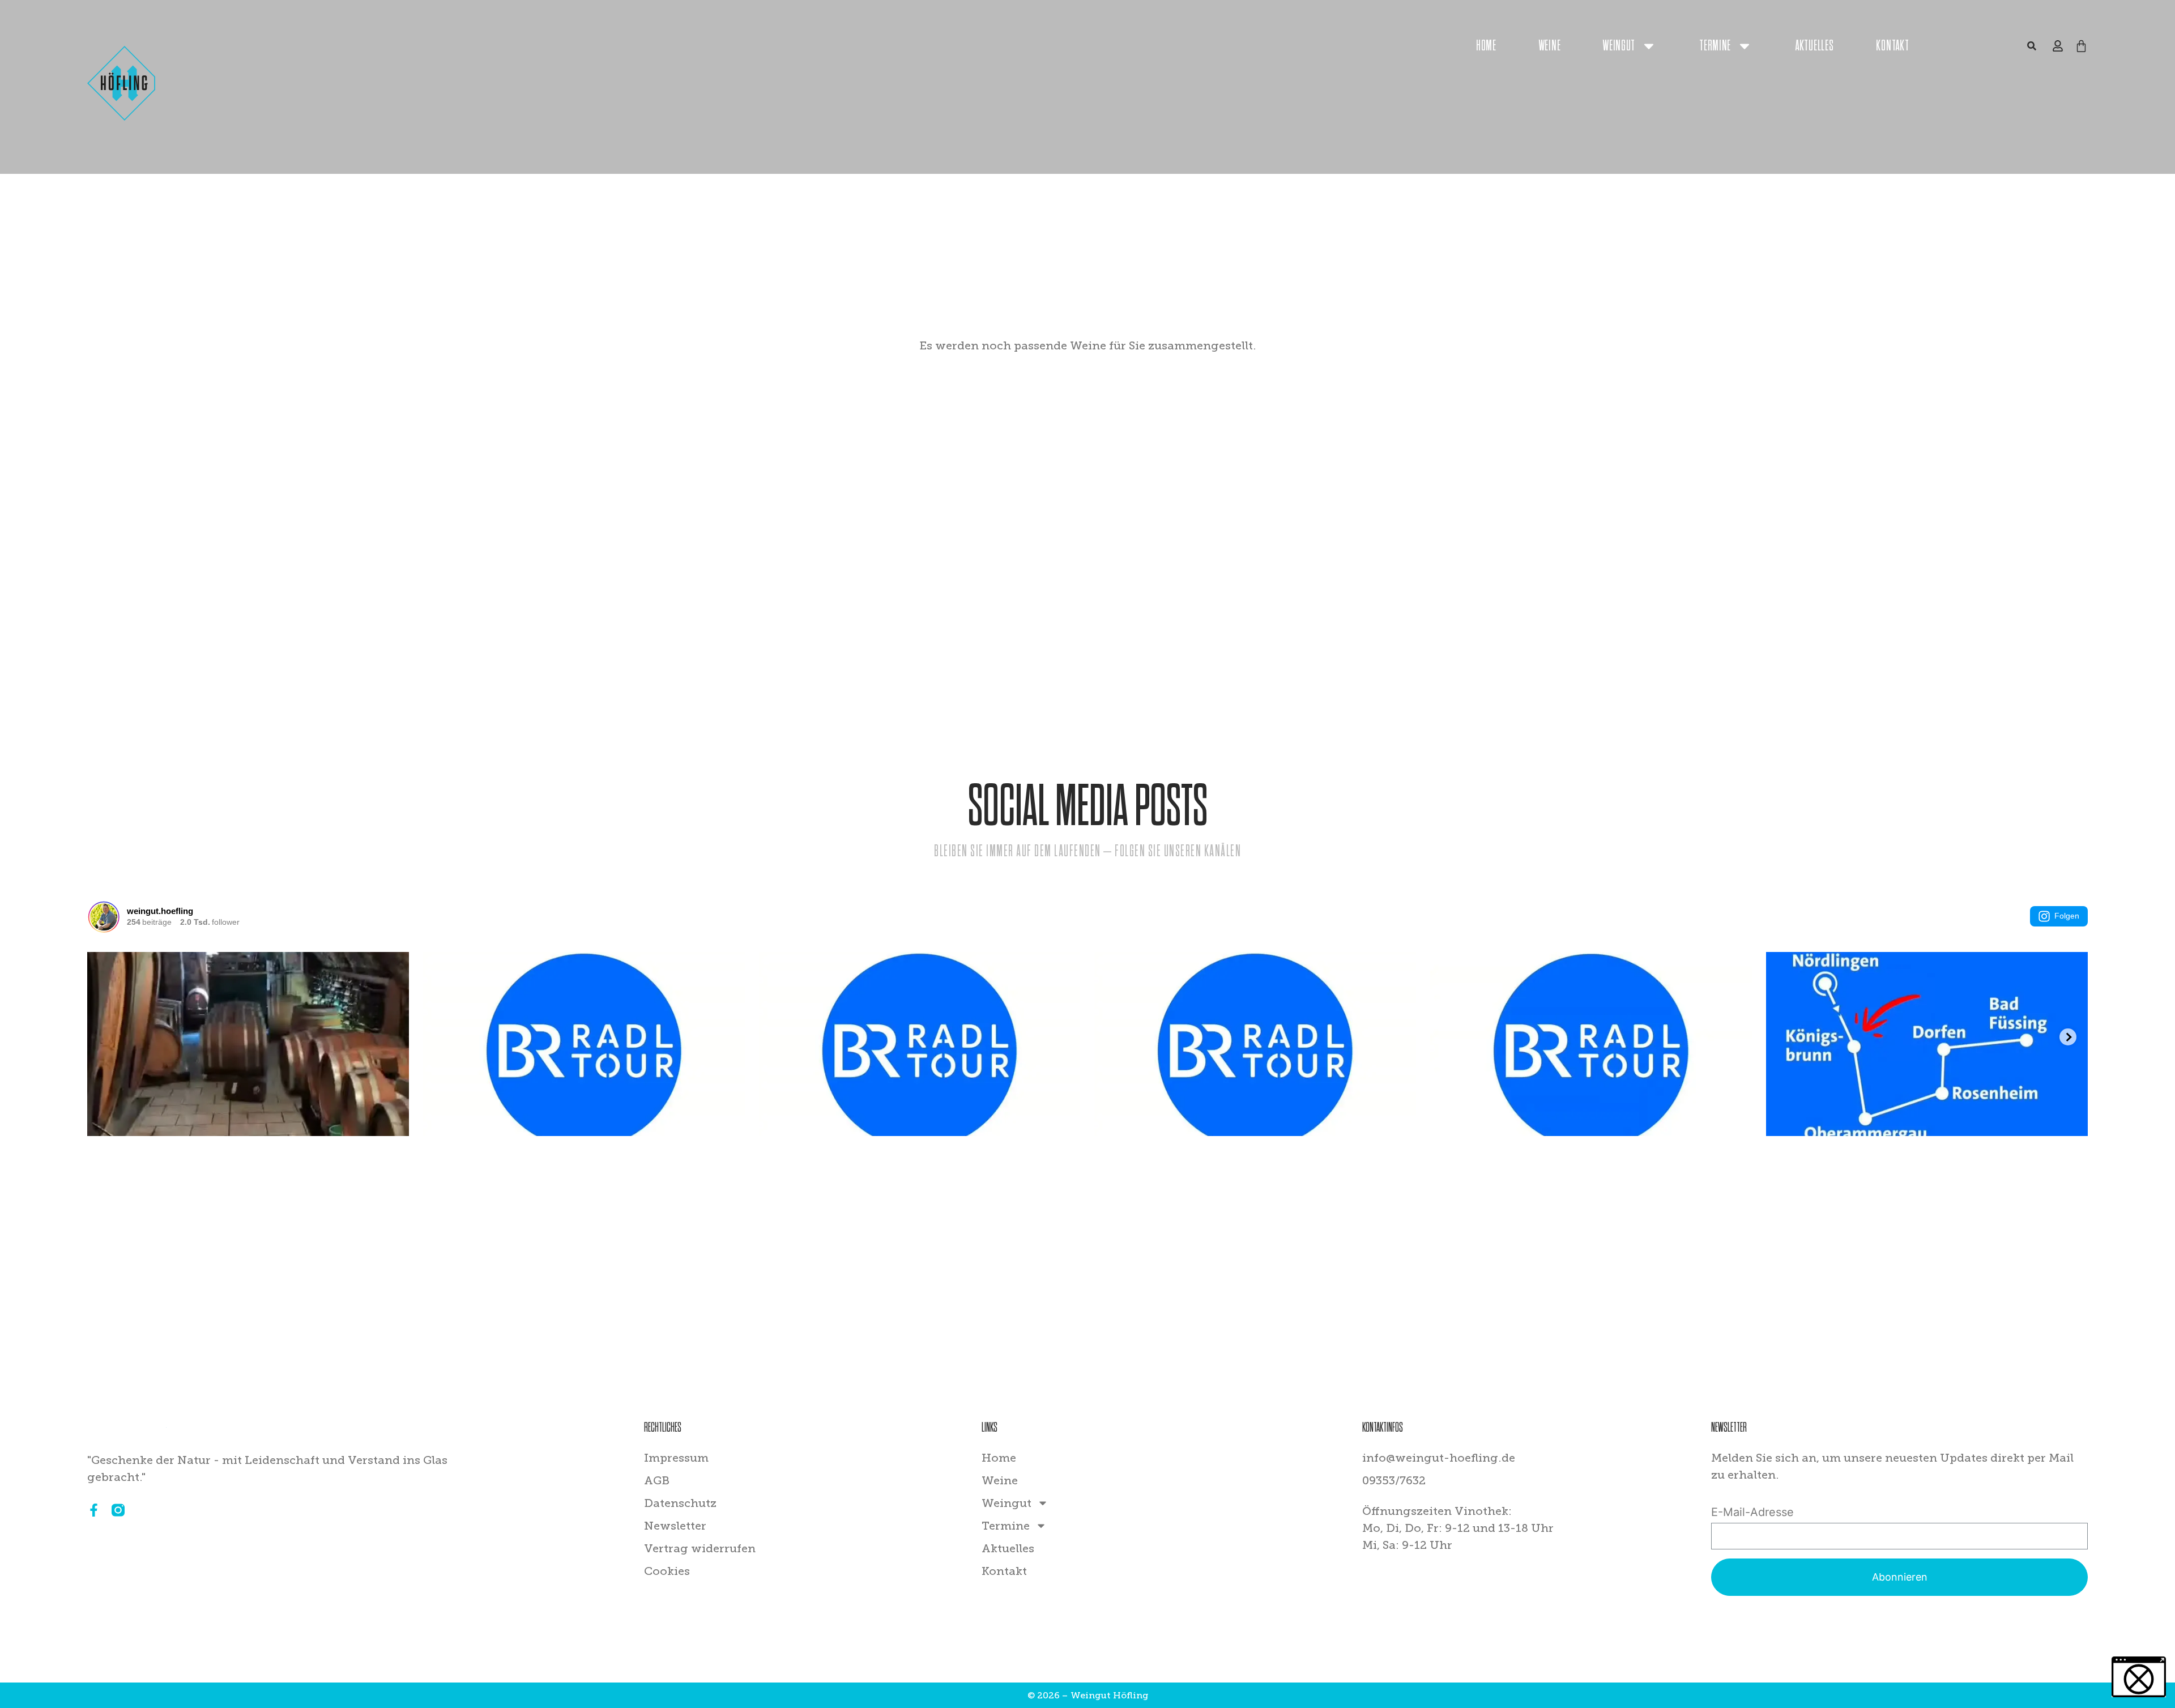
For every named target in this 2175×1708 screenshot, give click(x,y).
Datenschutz (680, 1503)
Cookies (667, 1571)
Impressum (676, 1458)
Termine (1715, 46)
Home (1486, 46)
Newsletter (675, 1526)
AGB (657, 1480)
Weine (1550, 46)
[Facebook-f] (94, 1510)
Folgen (2067, 916)
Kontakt (1892, 46)
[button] (2031, 46)
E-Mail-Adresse (1752, 1512)
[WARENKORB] (2081, 46)
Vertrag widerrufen (700, 1548)
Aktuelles (1814, 46)
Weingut (1619, 46)
